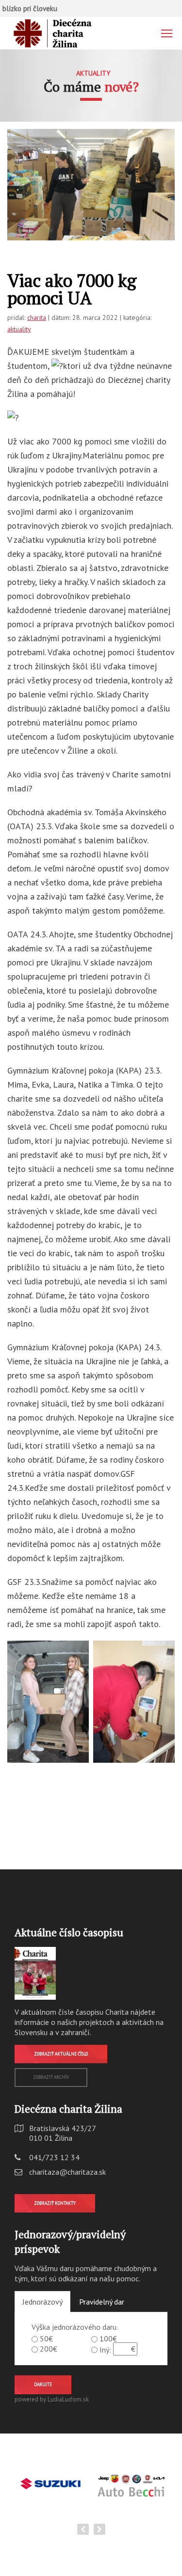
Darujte (43, 2384)
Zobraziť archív (51, 2077)
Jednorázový (42, 2302)
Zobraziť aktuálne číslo (61, 2054)
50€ (46, 2339)
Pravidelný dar (102, 2302)
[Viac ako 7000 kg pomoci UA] (91, 185)
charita (37, 317)
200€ (49, 2349)
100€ (108, 2339)
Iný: (105, 2350)
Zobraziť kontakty (55, 2203)
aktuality (19, 329)
